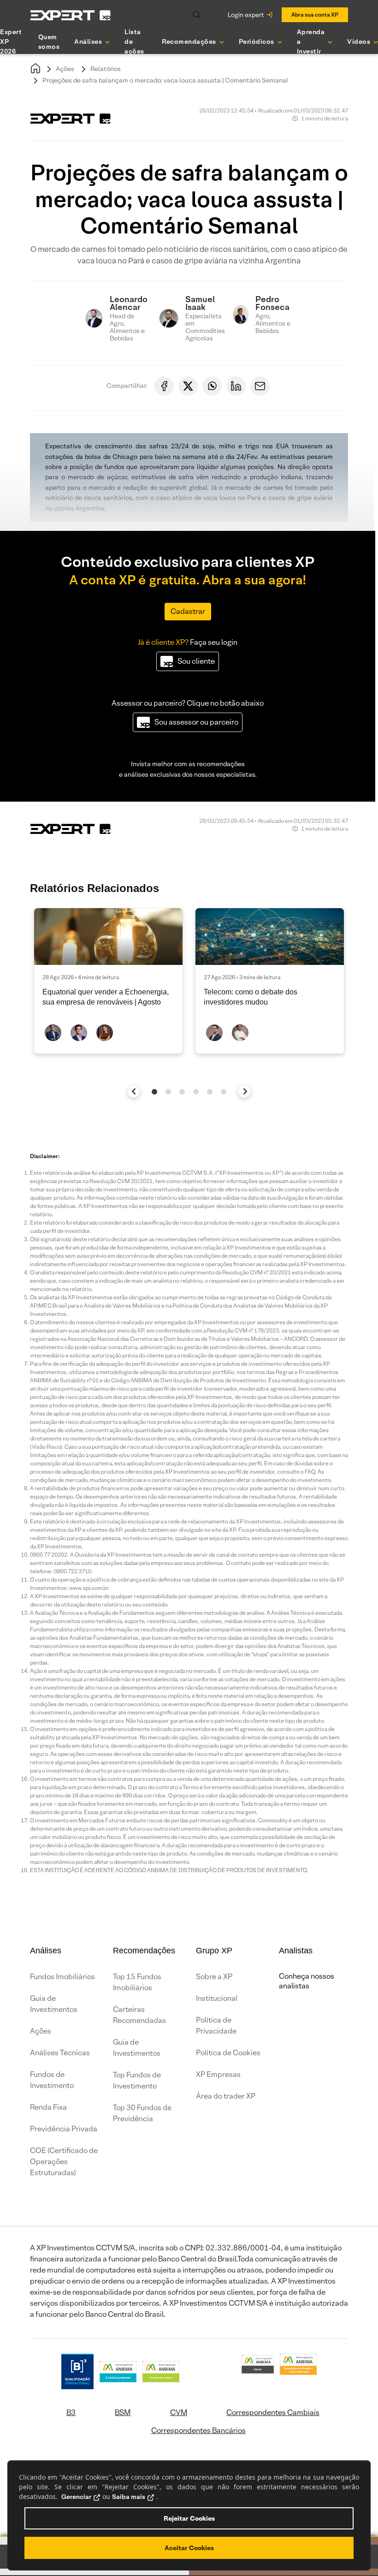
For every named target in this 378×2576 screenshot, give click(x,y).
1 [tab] (154, 1092)
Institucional (217, 1998)
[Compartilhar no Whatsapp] (212, 386)
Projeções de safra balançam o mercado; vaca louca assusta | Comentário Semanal (165, 80)
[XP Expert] (71, 15)
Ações (65, 69)
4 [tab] (196, 1092)
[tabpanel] (108, 981)
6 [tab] (224, 1092)
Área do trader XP (226, 2096)
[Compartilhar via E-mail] (260, 386)
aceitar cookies (189, 2548)
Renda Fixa (48, 2107)
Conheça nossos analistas (307, 1981)
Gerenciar (76, 2497)
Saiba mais (129, 2497)
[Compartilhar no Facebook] (164, 386)
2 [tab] (168, 1092)
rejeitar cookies (189, 2518)
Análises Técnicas (60, 2053)
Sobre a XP (214, 1977)
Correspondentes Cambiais (273, 2412)
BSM (123, 2412)
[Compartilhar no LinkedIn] (236, 386)
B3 (71, 2412)
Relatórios (106, 69)
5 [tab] (210, 1092)
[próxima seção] (245, 1091)
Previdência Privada (64, 2129)
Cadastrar (188, 611)
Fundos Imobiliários (62, 1977)
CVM (179, 2412)
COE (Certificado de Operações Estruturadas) (64, 2162)
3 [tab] (182, 1092)
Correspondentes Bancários (198, 2430)
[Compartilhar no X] (188, 386)
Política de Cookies (228, 2053)
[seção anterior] (134, 1091)
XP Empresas (218, 2074)
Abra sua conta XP (315, 15)
